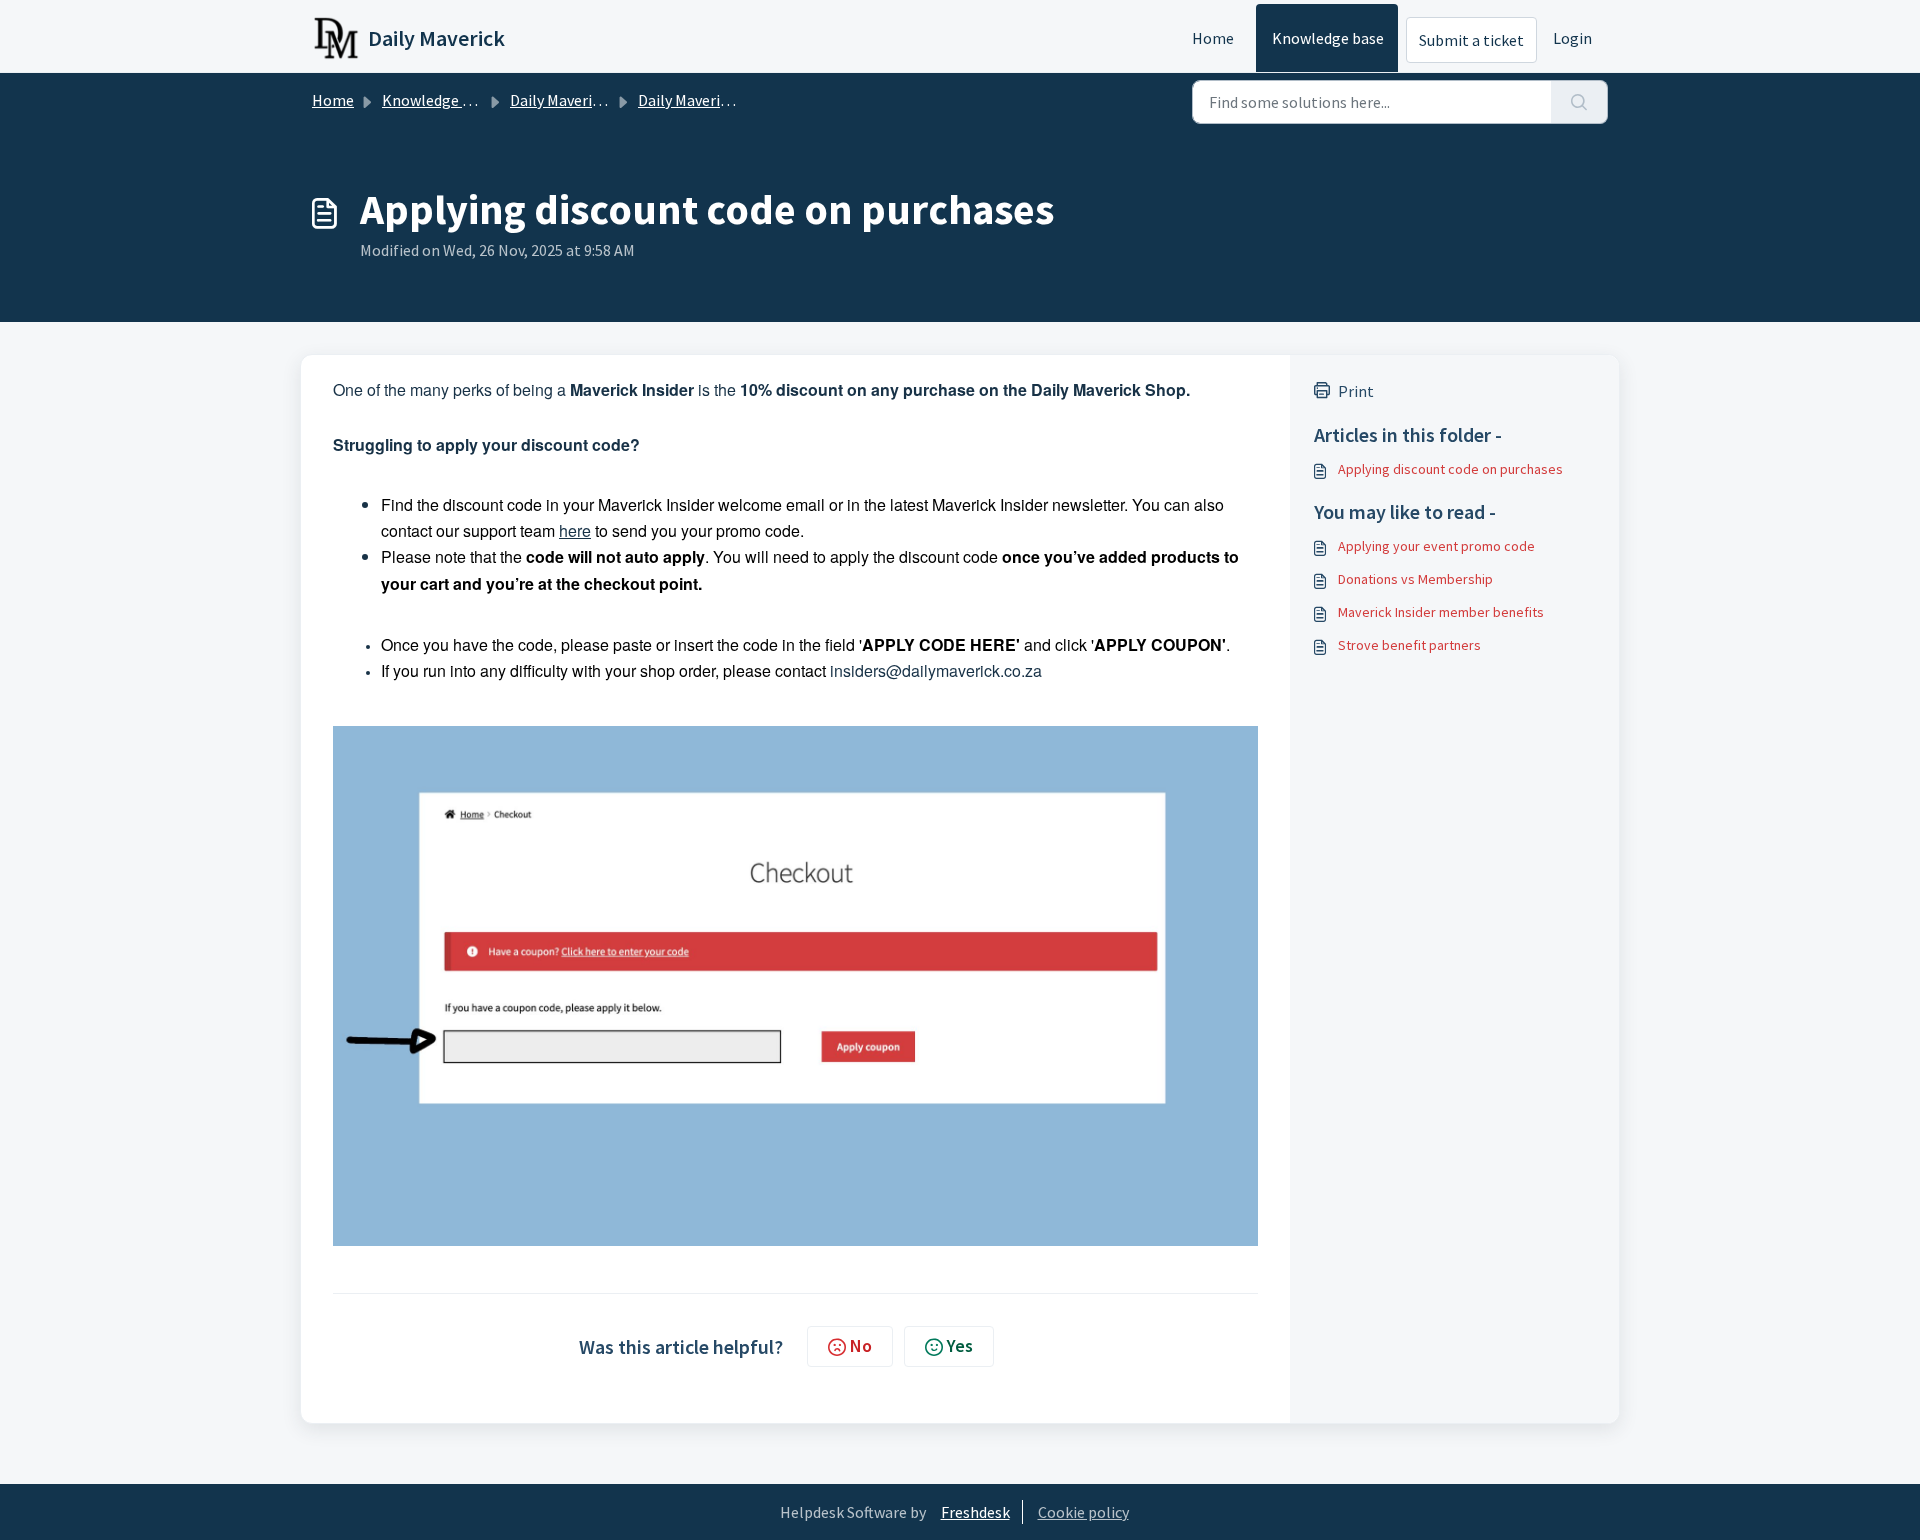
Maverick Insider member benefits (1441, 612)
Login (1572, 38)
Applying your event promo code (1436, 546)
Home (1213, 38)
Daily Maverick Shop (705, 100)
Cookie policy (1083, 1512)
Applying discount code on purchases (1450, 469)
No (861, 1345)
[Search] (1579, 102)
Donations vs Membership (1415, 579)
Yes (960, 1345)
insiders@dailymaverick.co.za (936, 670)
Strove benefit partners (1409, 645)
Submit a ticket (1471, 40)
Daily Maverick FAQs (577, 100)
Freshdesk (975, 1512)
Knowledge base (1328, 38)
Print (1356, 391)
